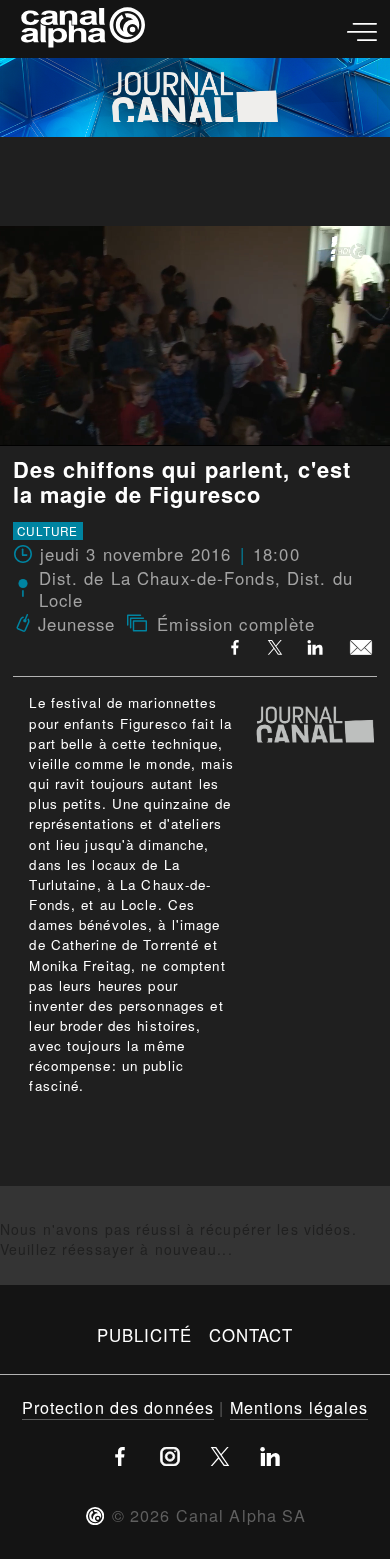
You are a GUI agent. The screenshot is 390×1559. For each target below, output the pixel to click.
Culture (47, 531)
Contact (251, 1335)
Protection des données (118, 1407)
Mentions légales (299, 1407)
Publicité (145, 1335)
